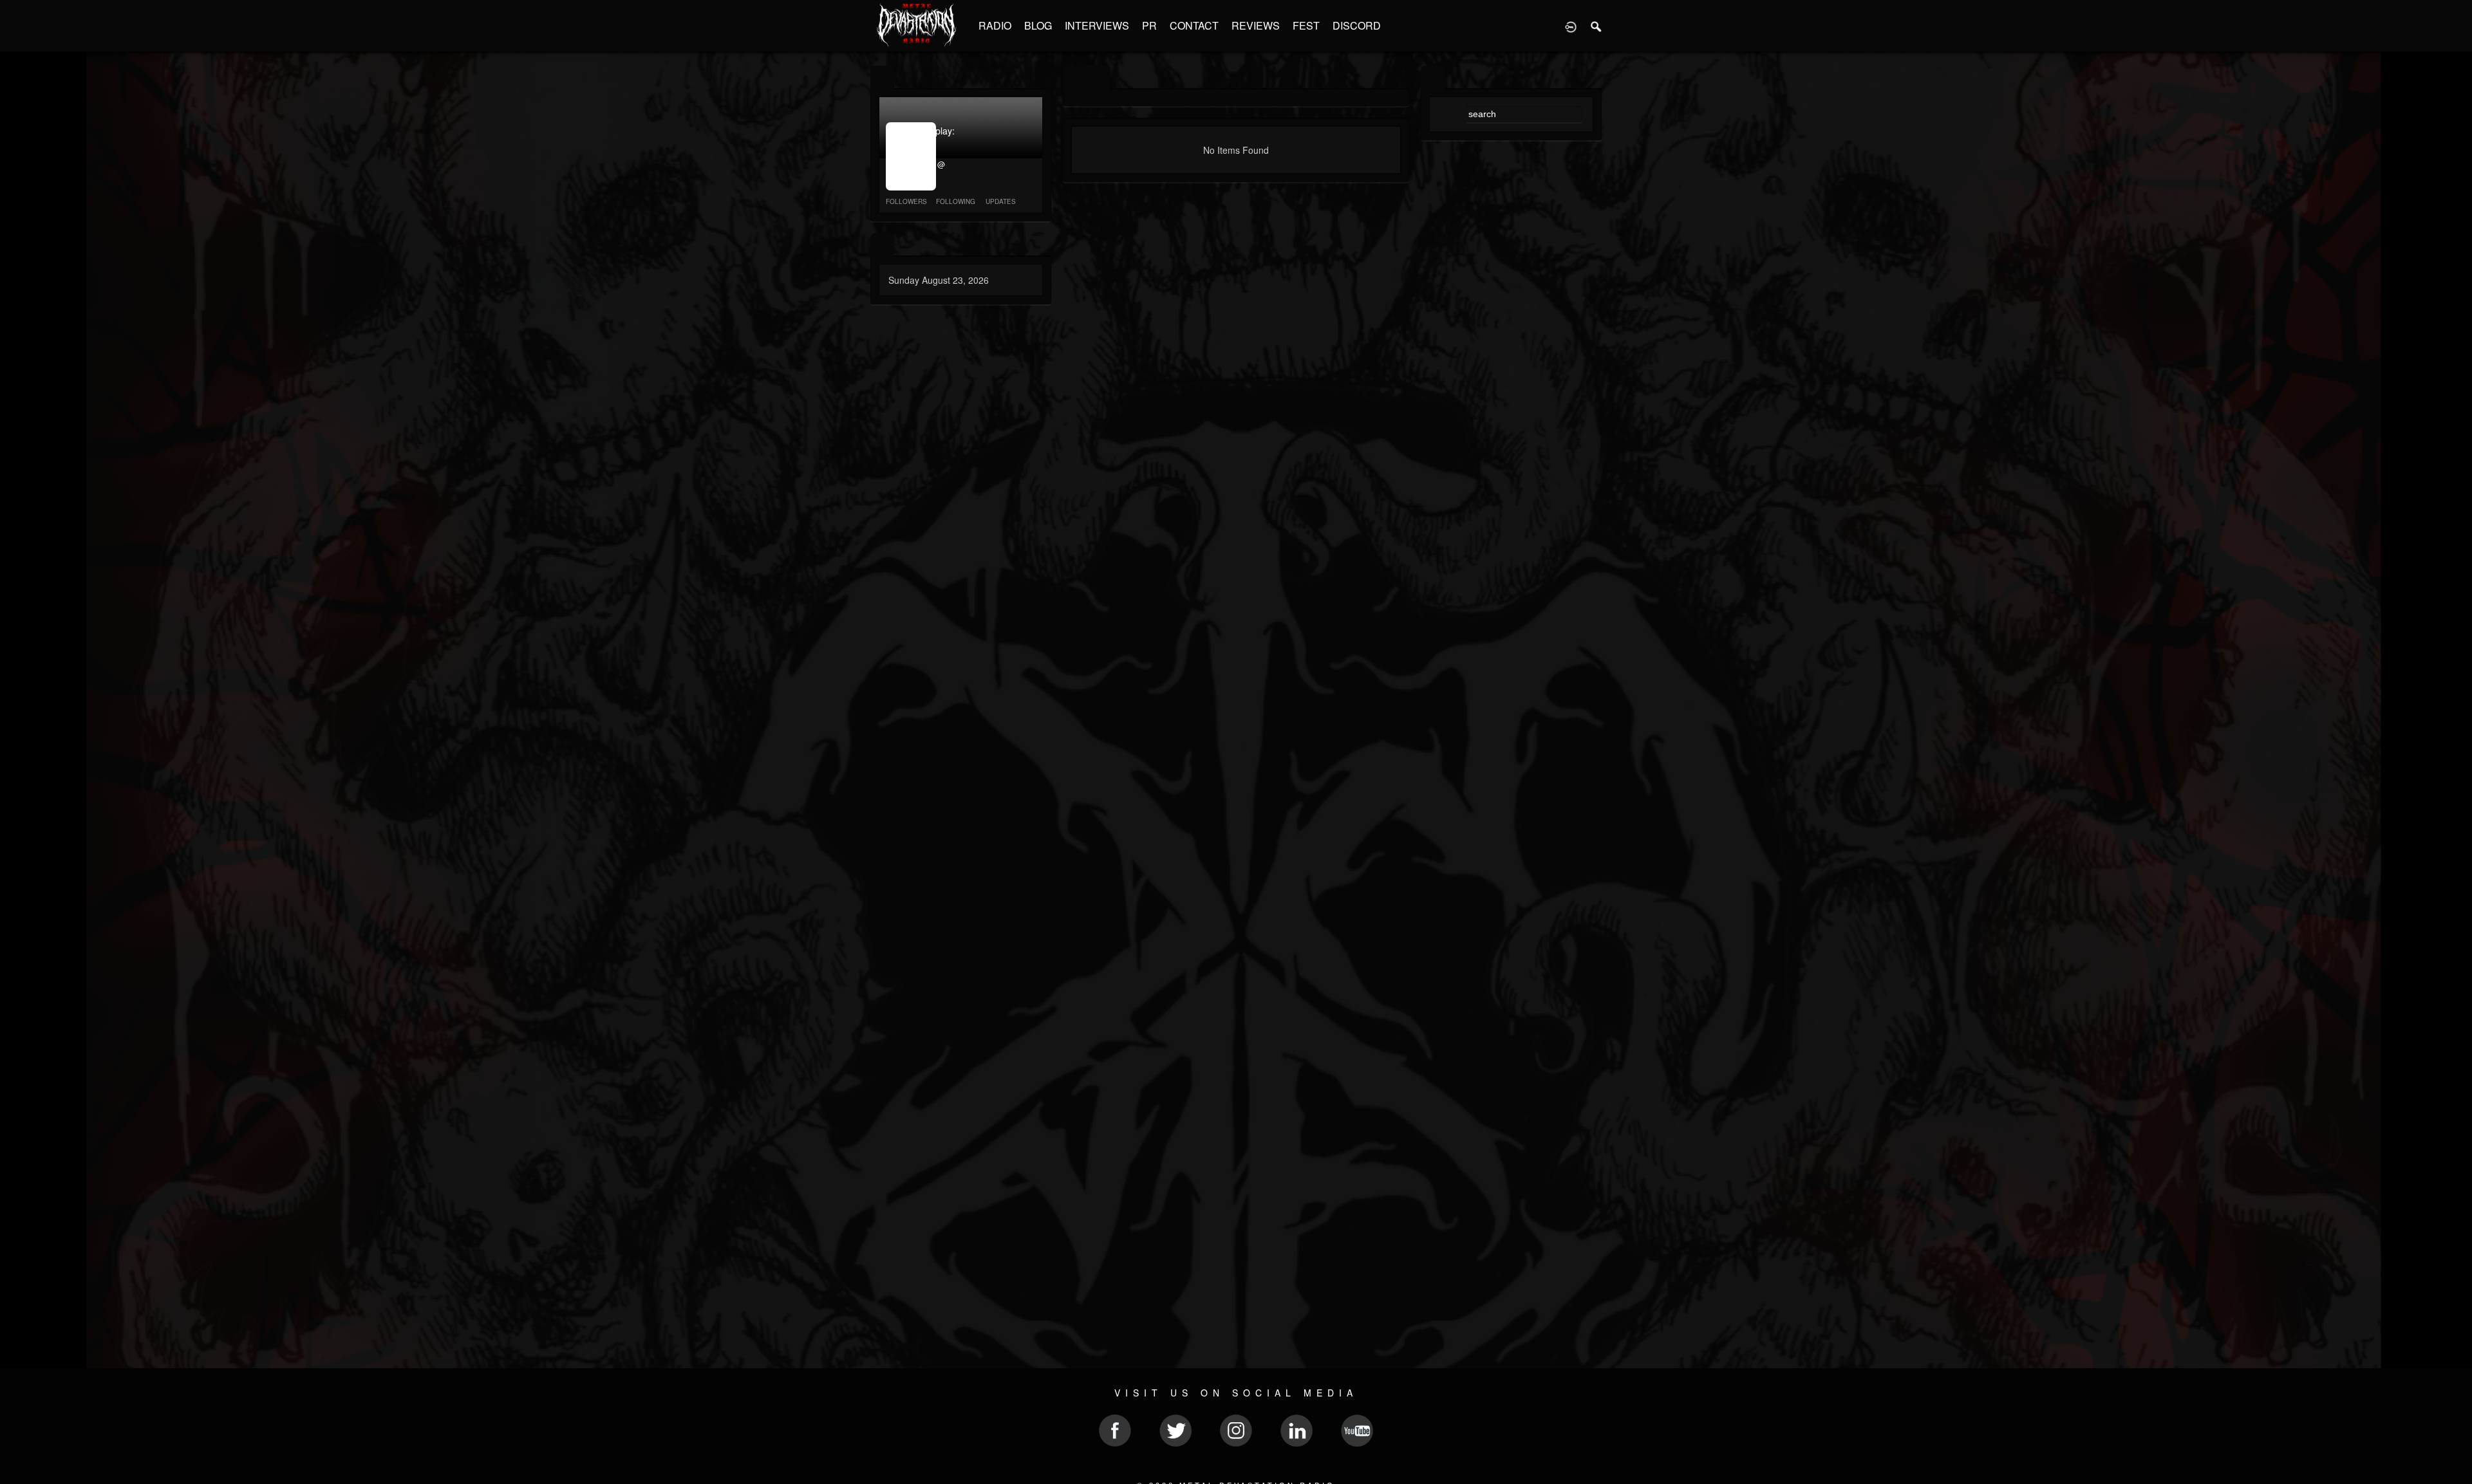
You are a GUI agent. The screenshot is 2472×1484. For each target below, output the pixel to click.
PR (1149, 25)
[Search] (1596, 26)
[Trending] (882, 246)
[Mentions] (1099, 78)
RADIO (995, 25)
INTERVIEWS (1097, 25)
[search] (1433, 78)
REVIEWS (1256, 25)
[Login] (1571, 26)
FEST (1306, 25)
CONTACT (1194, 25)
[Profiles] (882, 78)
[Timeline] (1075, 78)
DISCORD (1357, 25)
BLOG (1038, 25)
